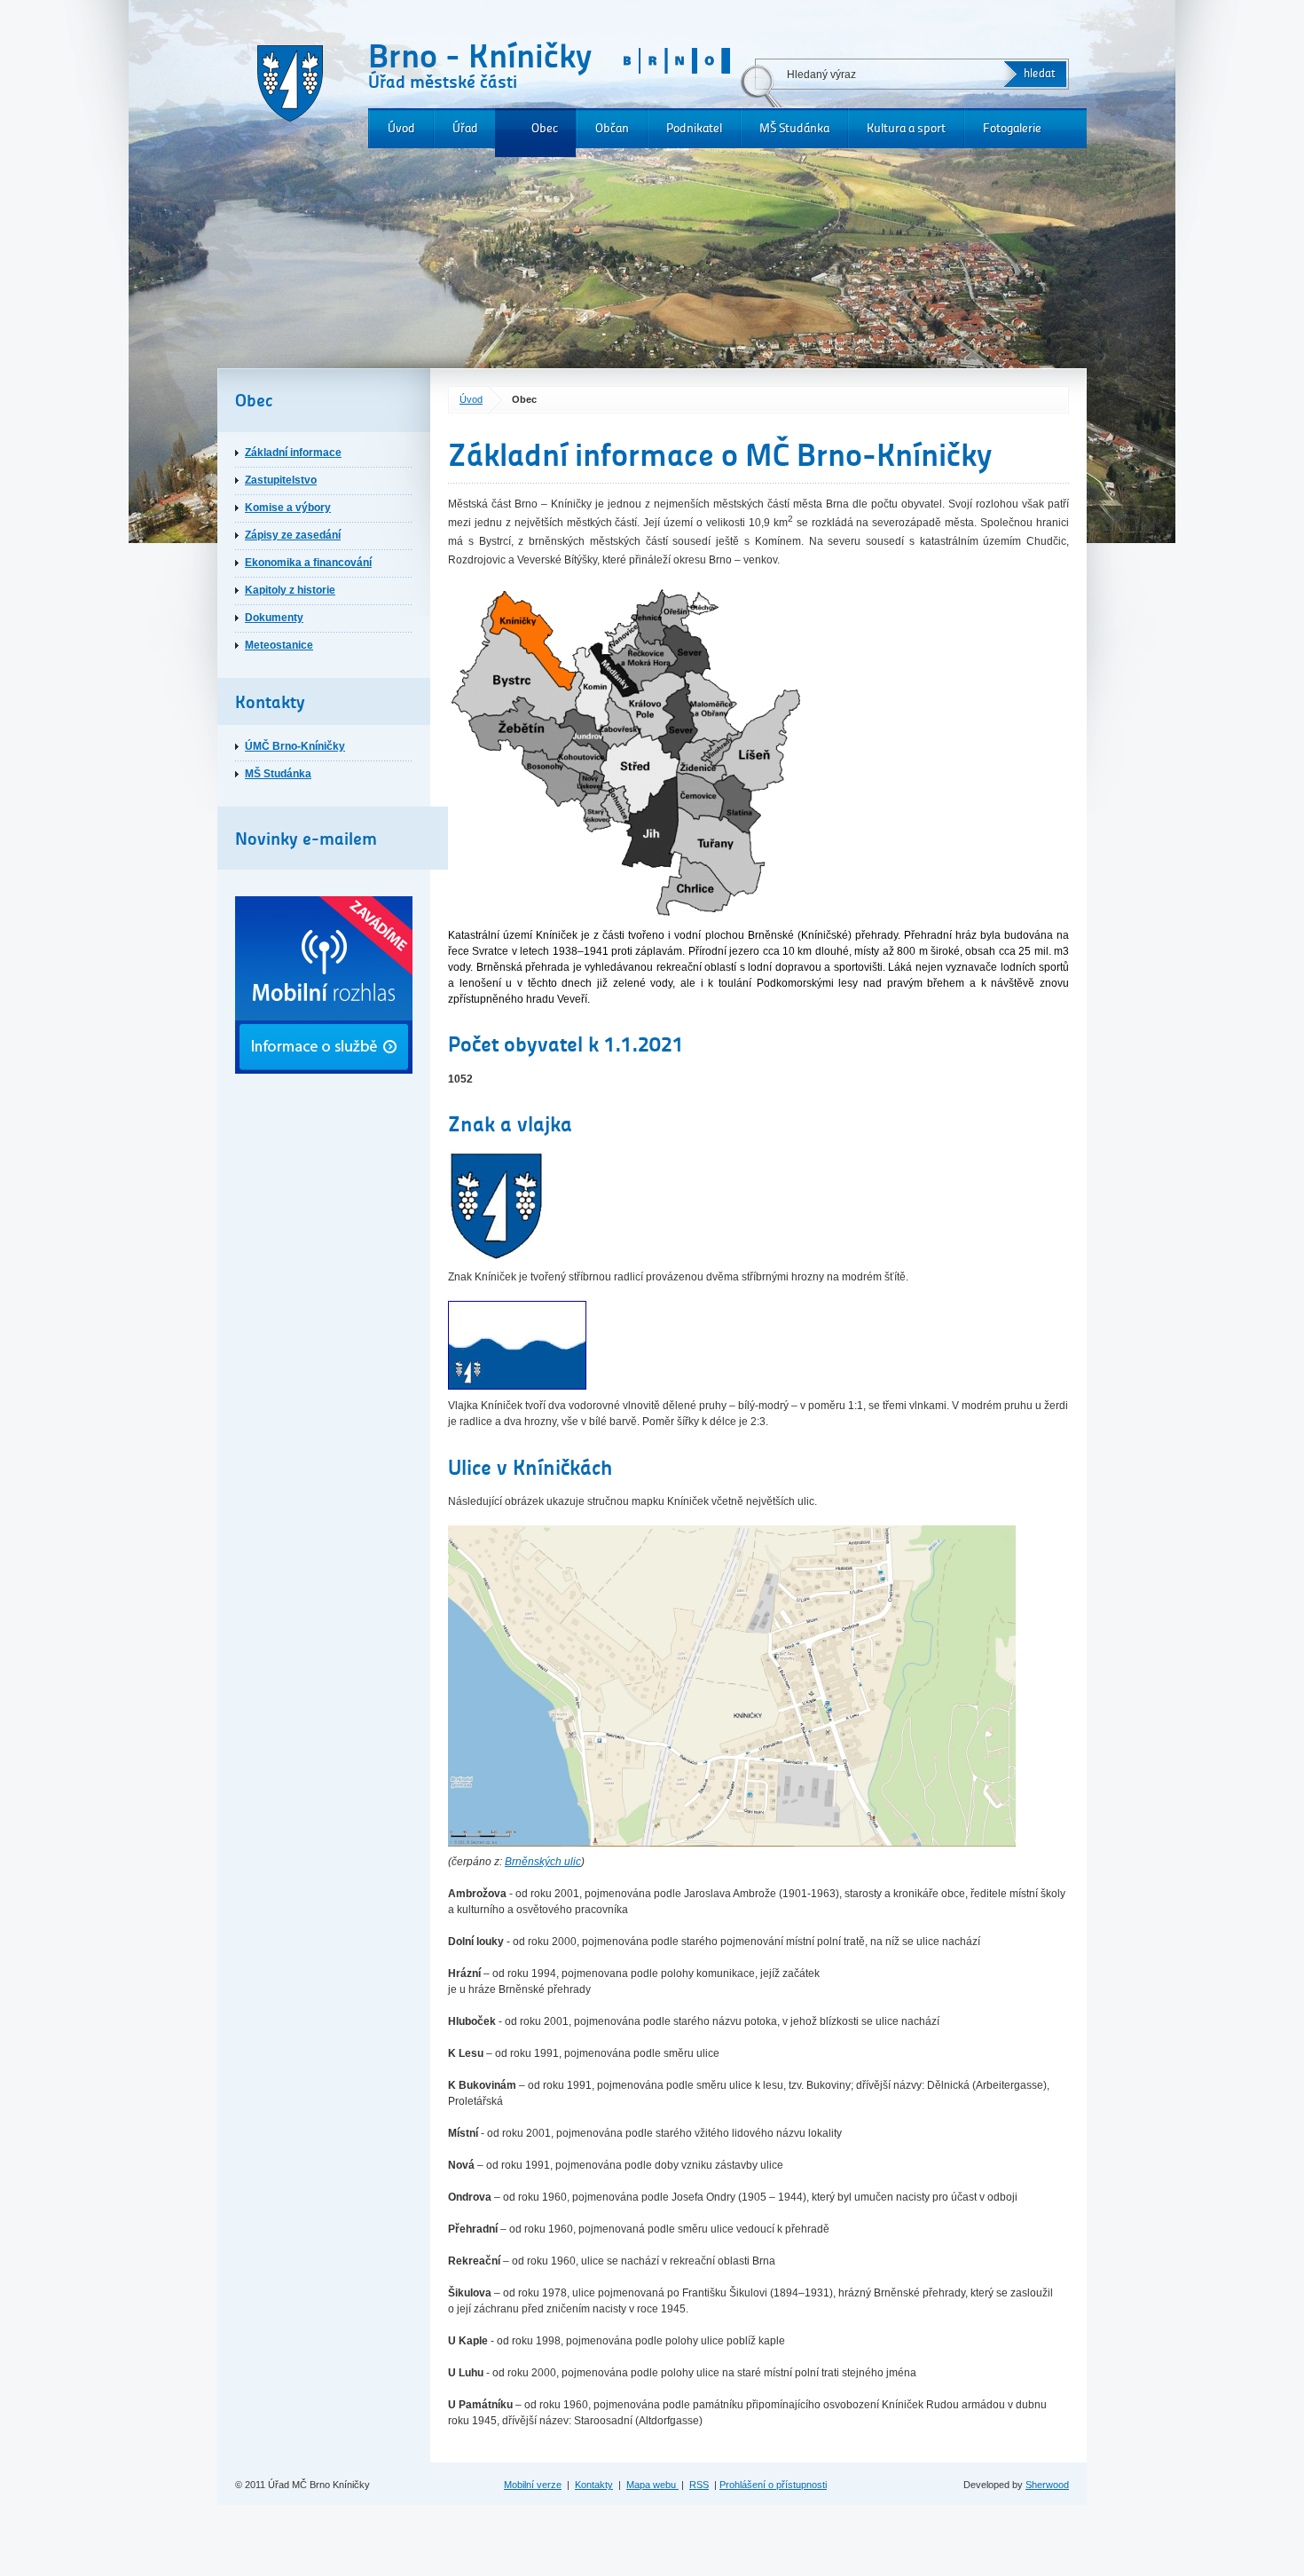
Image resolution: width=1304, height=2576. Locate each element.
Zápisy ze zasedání (293, 535)
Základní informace (293, 453)
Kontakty (594, 2485)
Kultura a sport (906, 128)
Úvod (401, 128)
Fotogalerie (1012, 128)
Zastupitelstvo (281, 480)
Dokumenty (274, 618)
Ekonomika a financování (308, 563)
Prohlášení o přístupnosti (773, 2485)
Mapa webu (652, 2485)
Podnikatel (694, 128)
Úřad (465, 128)
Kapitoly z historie (290, 590)
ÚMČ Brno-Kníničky (295, 746)
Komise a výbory (288, 508)
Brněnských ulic (543, 1862)
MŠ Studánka (794, 128)
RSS (699, 2485)
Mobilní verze (533, 2485)
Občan (612, 128)
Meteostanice (279, 645)
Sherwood (1047, 2485)
